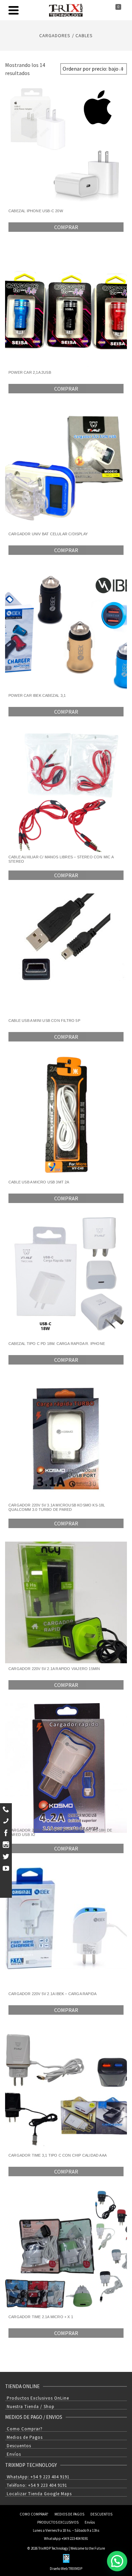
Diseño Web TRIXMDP (66, 2569)
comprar (66, 227)
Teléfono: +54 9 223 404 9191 (37, 2485)
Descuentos (19, 2446)
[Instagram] (6, 1845)
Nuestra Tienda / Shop (31, 2407)
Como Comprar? (25, 2429)
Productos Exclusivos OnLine (38, 2398)
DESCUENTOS (101, 2514)
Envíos (14, 2454)
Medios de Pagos (25, 2437)
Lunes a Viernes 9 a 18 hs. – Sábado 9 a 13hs (66, 2530)
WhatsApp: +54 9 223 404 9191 (38, 2477)
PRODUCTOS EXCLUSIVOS (58, 2522)
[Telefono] (6, 1821)
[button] (117, 2561)
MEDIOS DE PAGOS (69, 2514)
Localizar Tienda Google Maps (39, 2494)
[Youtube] (6, 1868)
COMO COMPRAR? (34, 2514)
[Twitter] (6, 1856)
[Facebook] (6, 1833)
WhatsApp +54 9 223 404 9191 (66, 2538)
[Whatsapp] (6, 1809)
